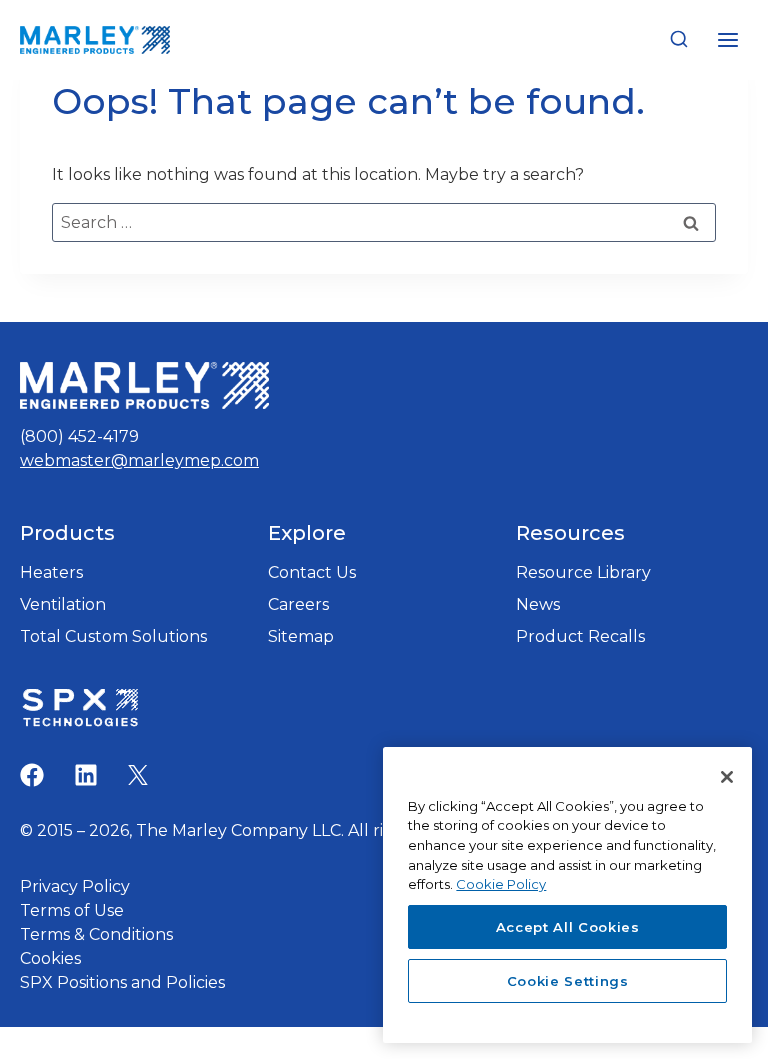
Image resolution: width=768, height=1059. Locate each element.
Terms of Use (72, 910)
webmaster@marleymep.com (139, 460)
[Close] (727, 777)
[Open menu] (727, 39)
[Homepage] (144, 385)
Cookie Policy (501, 884)
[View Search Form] (679, 40)
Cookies (50, 958)
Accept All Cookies (568, 927)
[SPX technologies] (80, 710)
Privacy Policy (75, 886)
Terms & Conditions (96, 934)
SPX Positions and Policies (122, 982)
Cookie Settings (568, 981)
